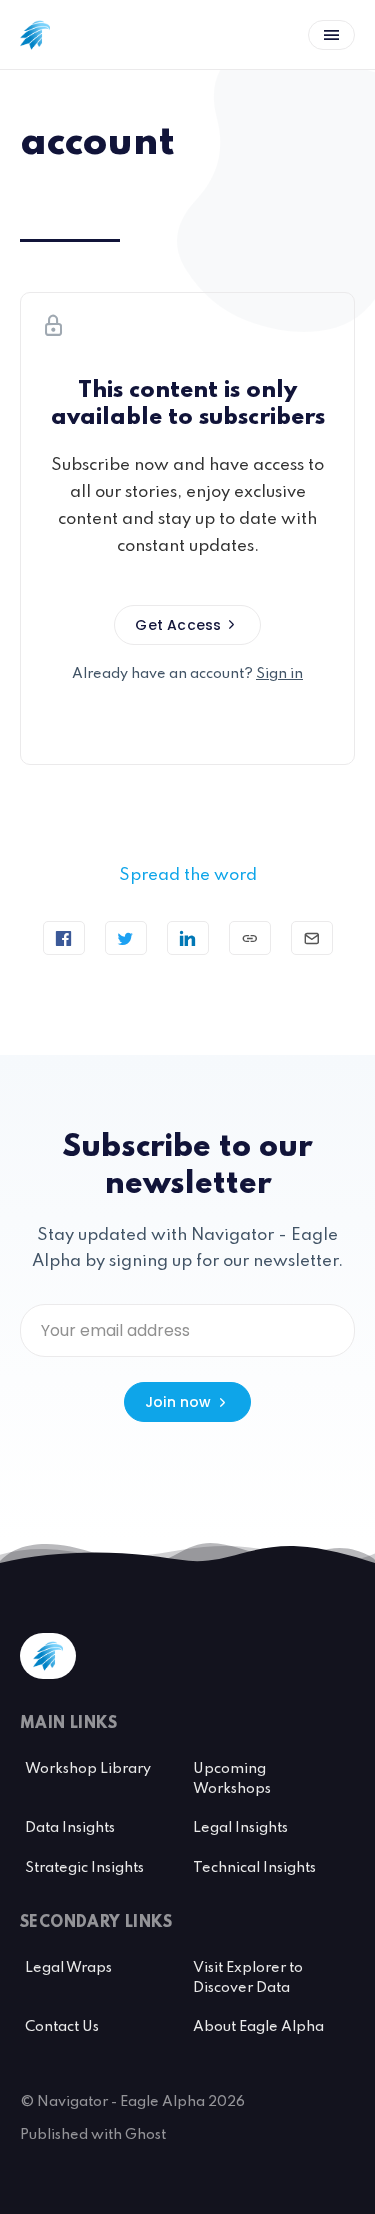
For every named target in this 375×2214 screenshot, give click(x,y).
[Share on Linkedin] (188, 938)
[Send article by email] (312, 938)
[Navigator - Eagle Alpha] (35, 35)
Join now (178, 1402)
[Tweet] (126, 938)
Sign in (279, 674)
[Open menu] (331, 35)
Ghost (145, 2135)
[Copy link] (250, 938)
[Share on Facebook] (64, 938)
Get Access (178, 625)
